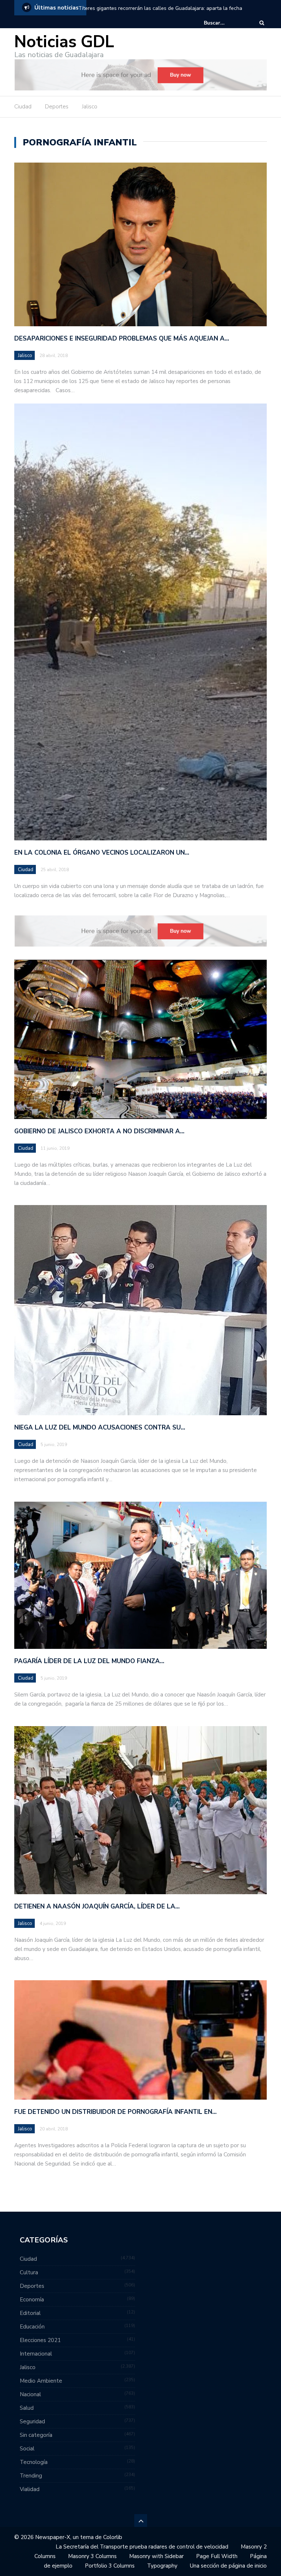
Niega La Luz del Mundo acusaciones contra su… (100, 1428)
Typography (162, 2566)
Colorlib (113, 2537)
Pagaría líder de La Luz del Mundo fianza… (89, 1661)
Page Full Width (217, 2556)
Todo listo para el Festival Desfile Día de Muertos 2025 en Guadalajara (161, 8)
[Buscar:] (226, 23)
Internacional (36, 2354)
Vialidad (30, 2489)
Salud (27, 2408)
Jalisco (90, 107)
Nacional (30, 2394)
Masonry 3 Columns (92, 2556)
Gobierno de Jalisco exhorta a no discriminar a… (99, 1131)
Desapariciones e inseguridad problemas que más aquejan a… (122, 339)
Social (27, 2449)
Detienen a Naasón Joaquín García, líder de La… (97, 1906)
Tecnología (34, 2462)
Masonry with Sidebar (156, 2556)
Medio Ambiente (41, 2381)
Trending (31, 2476)
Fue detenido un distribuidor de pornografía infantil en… (115, 2112)
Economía (32, 2300)
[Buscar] (262, 23)
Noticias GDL (64, 42)
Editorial (30, 2313)
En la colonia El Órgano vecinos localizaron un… (102, 853)
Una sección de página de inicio (228, 2566)
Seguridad (32, 2421)
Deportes (57, 107)
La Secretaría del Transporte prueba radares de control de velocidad (142, 2547)
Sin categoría (36, 2435)
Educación (32, 2327)
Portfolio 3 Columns (110, 2566)
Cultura (29, 2272)
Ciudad (23, 107)
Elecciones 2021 (40, 2340)
